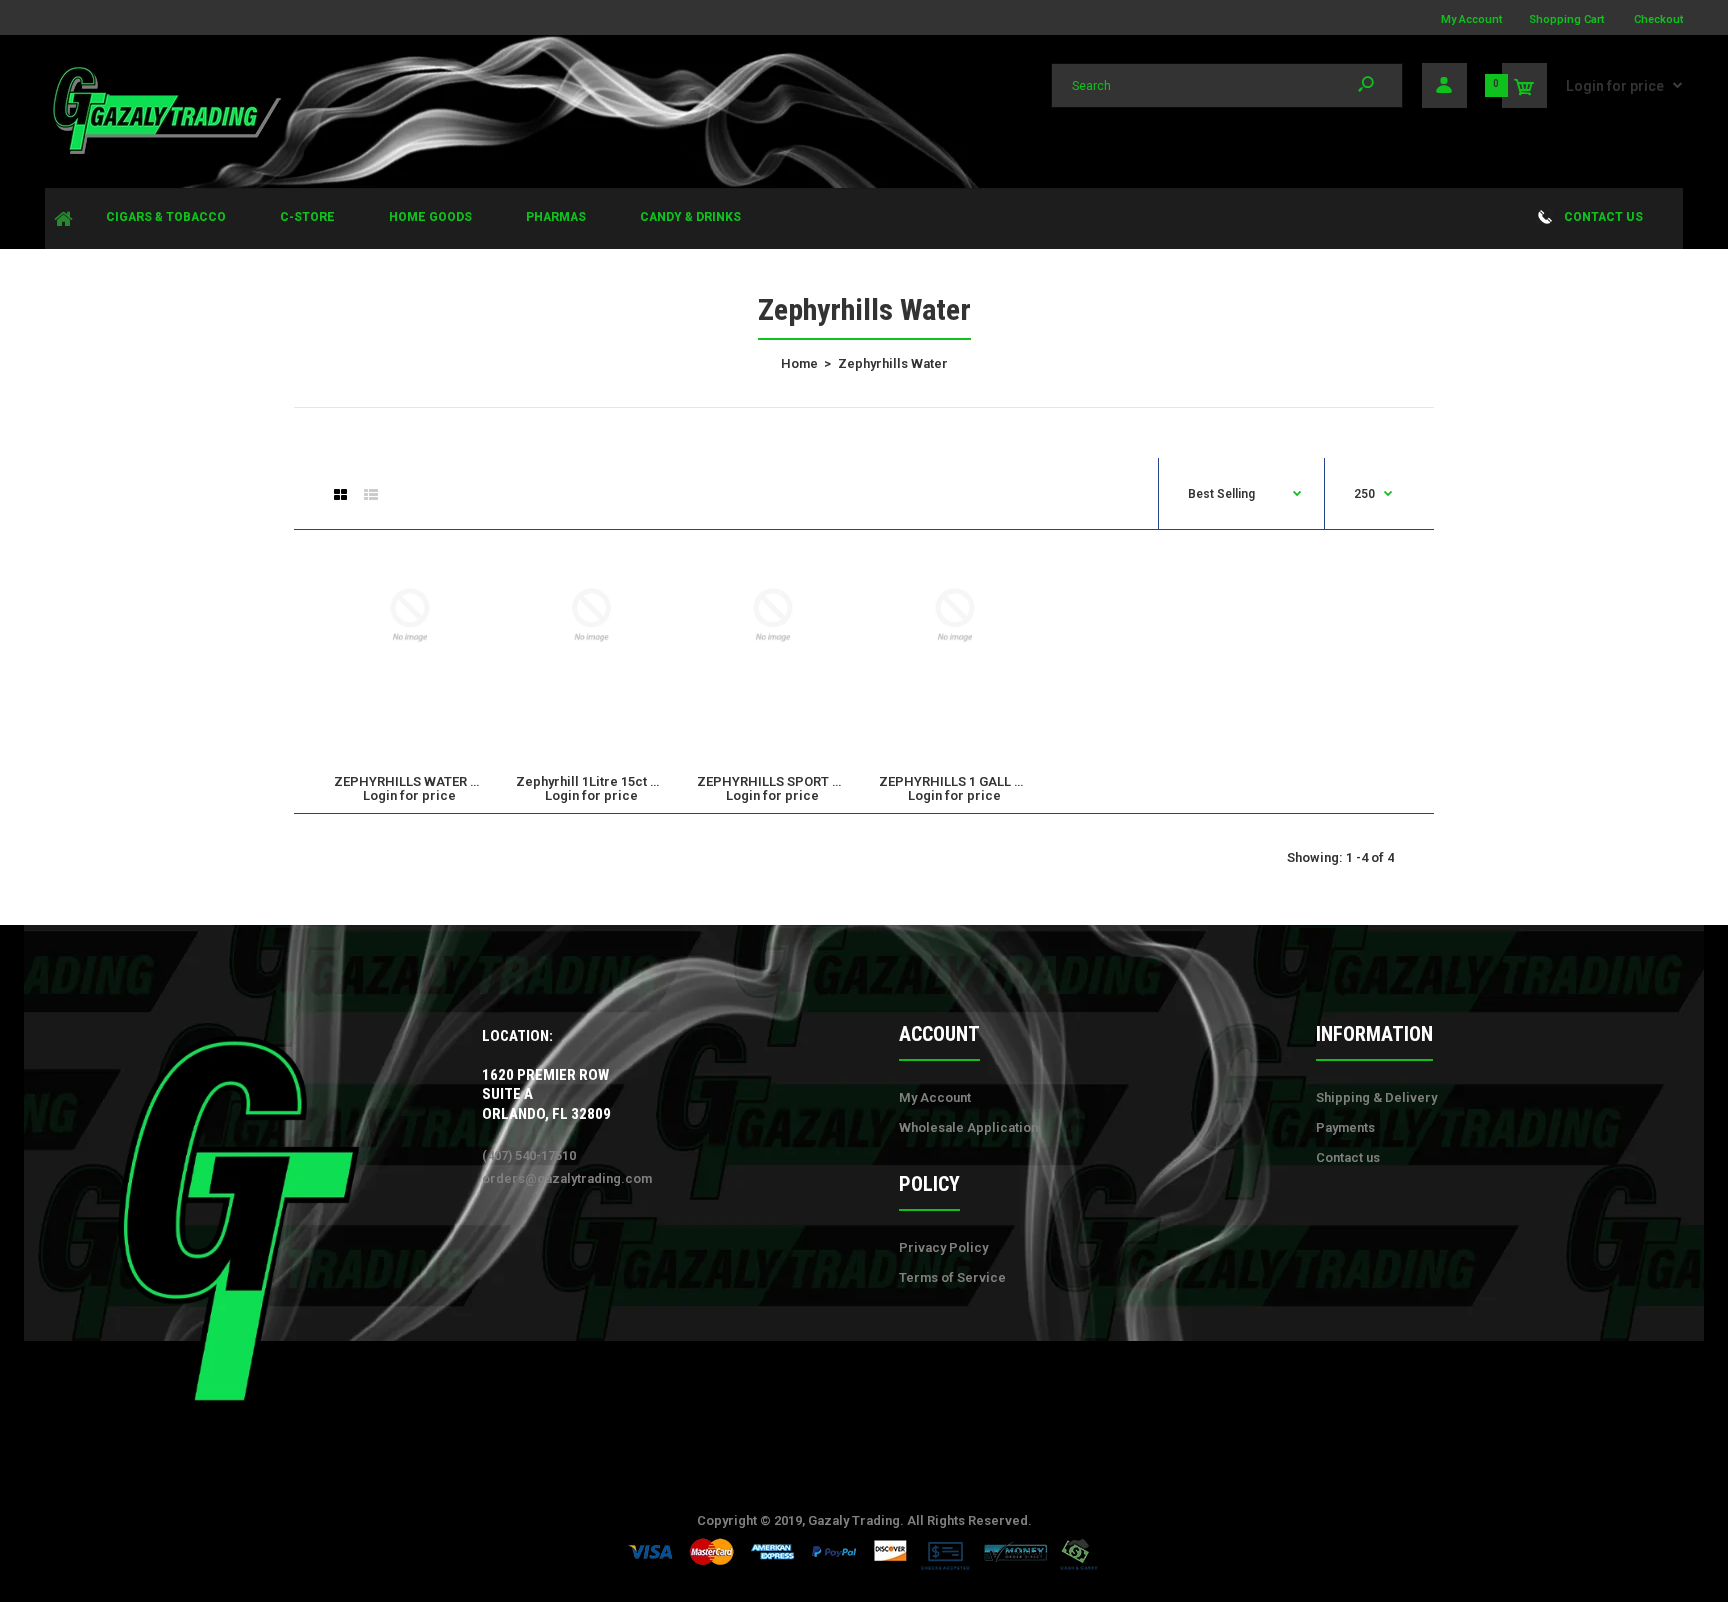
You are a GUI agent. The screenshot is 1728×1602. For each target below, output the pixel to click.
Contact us (1348, 1157)
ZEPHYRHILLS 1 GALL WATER (968, 781)
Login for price (1615, 86)
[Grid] (340, 495)
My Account (1471, 19)
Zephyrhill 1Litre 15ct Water (601, 781)
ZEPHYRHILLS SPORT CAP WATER (801, 781)
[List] (371, 495)
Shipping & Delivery (1376, 1097)
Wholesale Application (968, 1127)
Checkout (1658, 19)
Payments (1345, 1127)
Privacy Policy (943, 1247)
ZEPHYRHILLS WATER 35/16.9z (428, 781)
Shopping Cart (1566, 19)
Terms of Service (952, 1277)
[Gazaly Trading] (165, 151)
